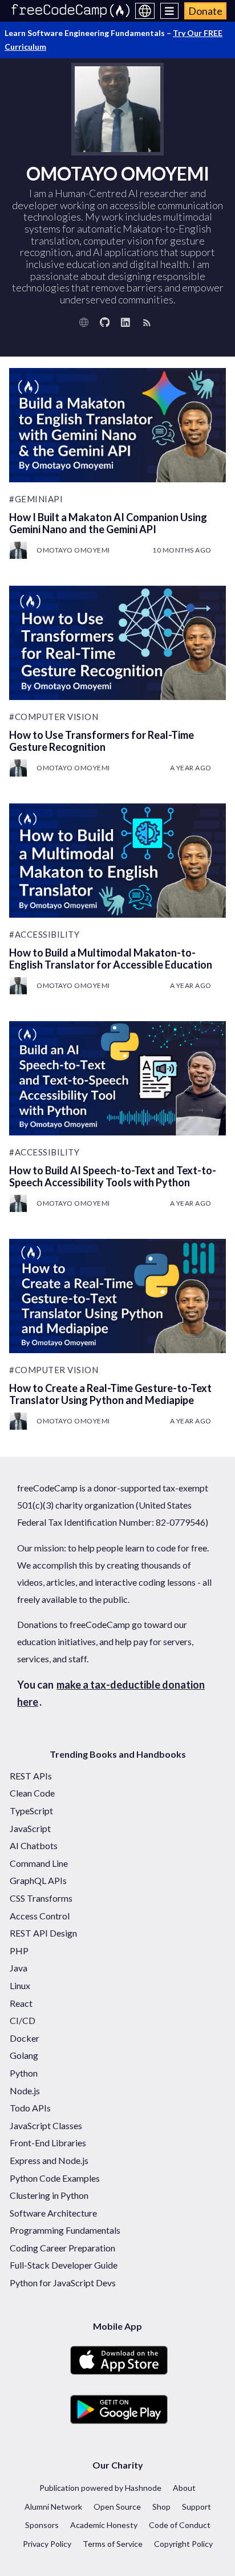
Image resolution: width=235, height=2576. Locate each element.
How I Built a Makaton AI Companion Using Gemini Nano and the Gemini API (108, 523)
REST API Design (43, 1933)
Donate (205, 11)
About (184, 2488)
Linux (20, 1985)
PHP (19, 1951)
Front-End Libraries (48, 2143)
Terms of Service (113, 2544)
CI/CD (23, 2020)
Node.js (25, 2091)
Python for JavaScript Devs (63, 2283)
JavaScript (30, 1828)
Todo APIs (30, 2108)
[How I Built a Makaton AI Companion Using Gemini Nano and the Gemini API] (117, 425)
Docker (25, 2038)
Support (196, 2507)
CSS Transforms (41, 1898)
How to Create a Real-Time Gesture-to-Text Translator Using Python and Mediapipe (110, 1394)
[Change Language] (145, 11)
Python (24, 2073)
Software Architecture (53, 2213)
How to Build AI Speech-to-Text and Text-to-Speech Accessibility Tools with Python (113, 1176)
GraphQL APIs (38, 1880)
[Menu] (170, 11)
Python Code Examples (55, 2178)
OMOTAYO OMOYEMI (73, 550)
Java (19, 1968)
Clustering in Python (49, 2195)
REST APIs (31, 1776)
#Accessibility (44, 934)
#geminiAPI (36, 499)
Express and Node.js (49, 2160)
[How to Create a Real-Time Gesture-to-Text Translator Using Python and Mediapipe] (117, 1296)
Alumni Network (53, 2507)
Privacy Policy (47, 2544)
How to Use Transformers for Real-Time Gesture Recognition (102, 741)
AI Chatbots (34, 1845)
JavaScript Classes (46, 2125)
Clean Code (32, 1793)
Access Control (40, 1916)
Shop (161, 2507)
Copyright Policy (183, 2544)
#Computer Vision (54, 717)
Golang (24, 2055)
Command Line (39, 1863)
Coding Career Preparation (62, 2248)
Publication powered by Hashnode (100, 2488)
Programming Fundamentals (65, 2230)
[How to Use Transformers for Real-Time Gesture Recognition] (117, 643)
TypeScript (31, 1811)
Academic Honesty (104, 2525)
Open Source (117, 2507)
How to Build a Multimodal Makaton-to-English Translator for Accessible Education (111, 959)
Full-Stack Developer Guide (64, 2265)
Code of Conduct (180, 2525)
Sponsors (42, 2525)
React (21, 2003)
